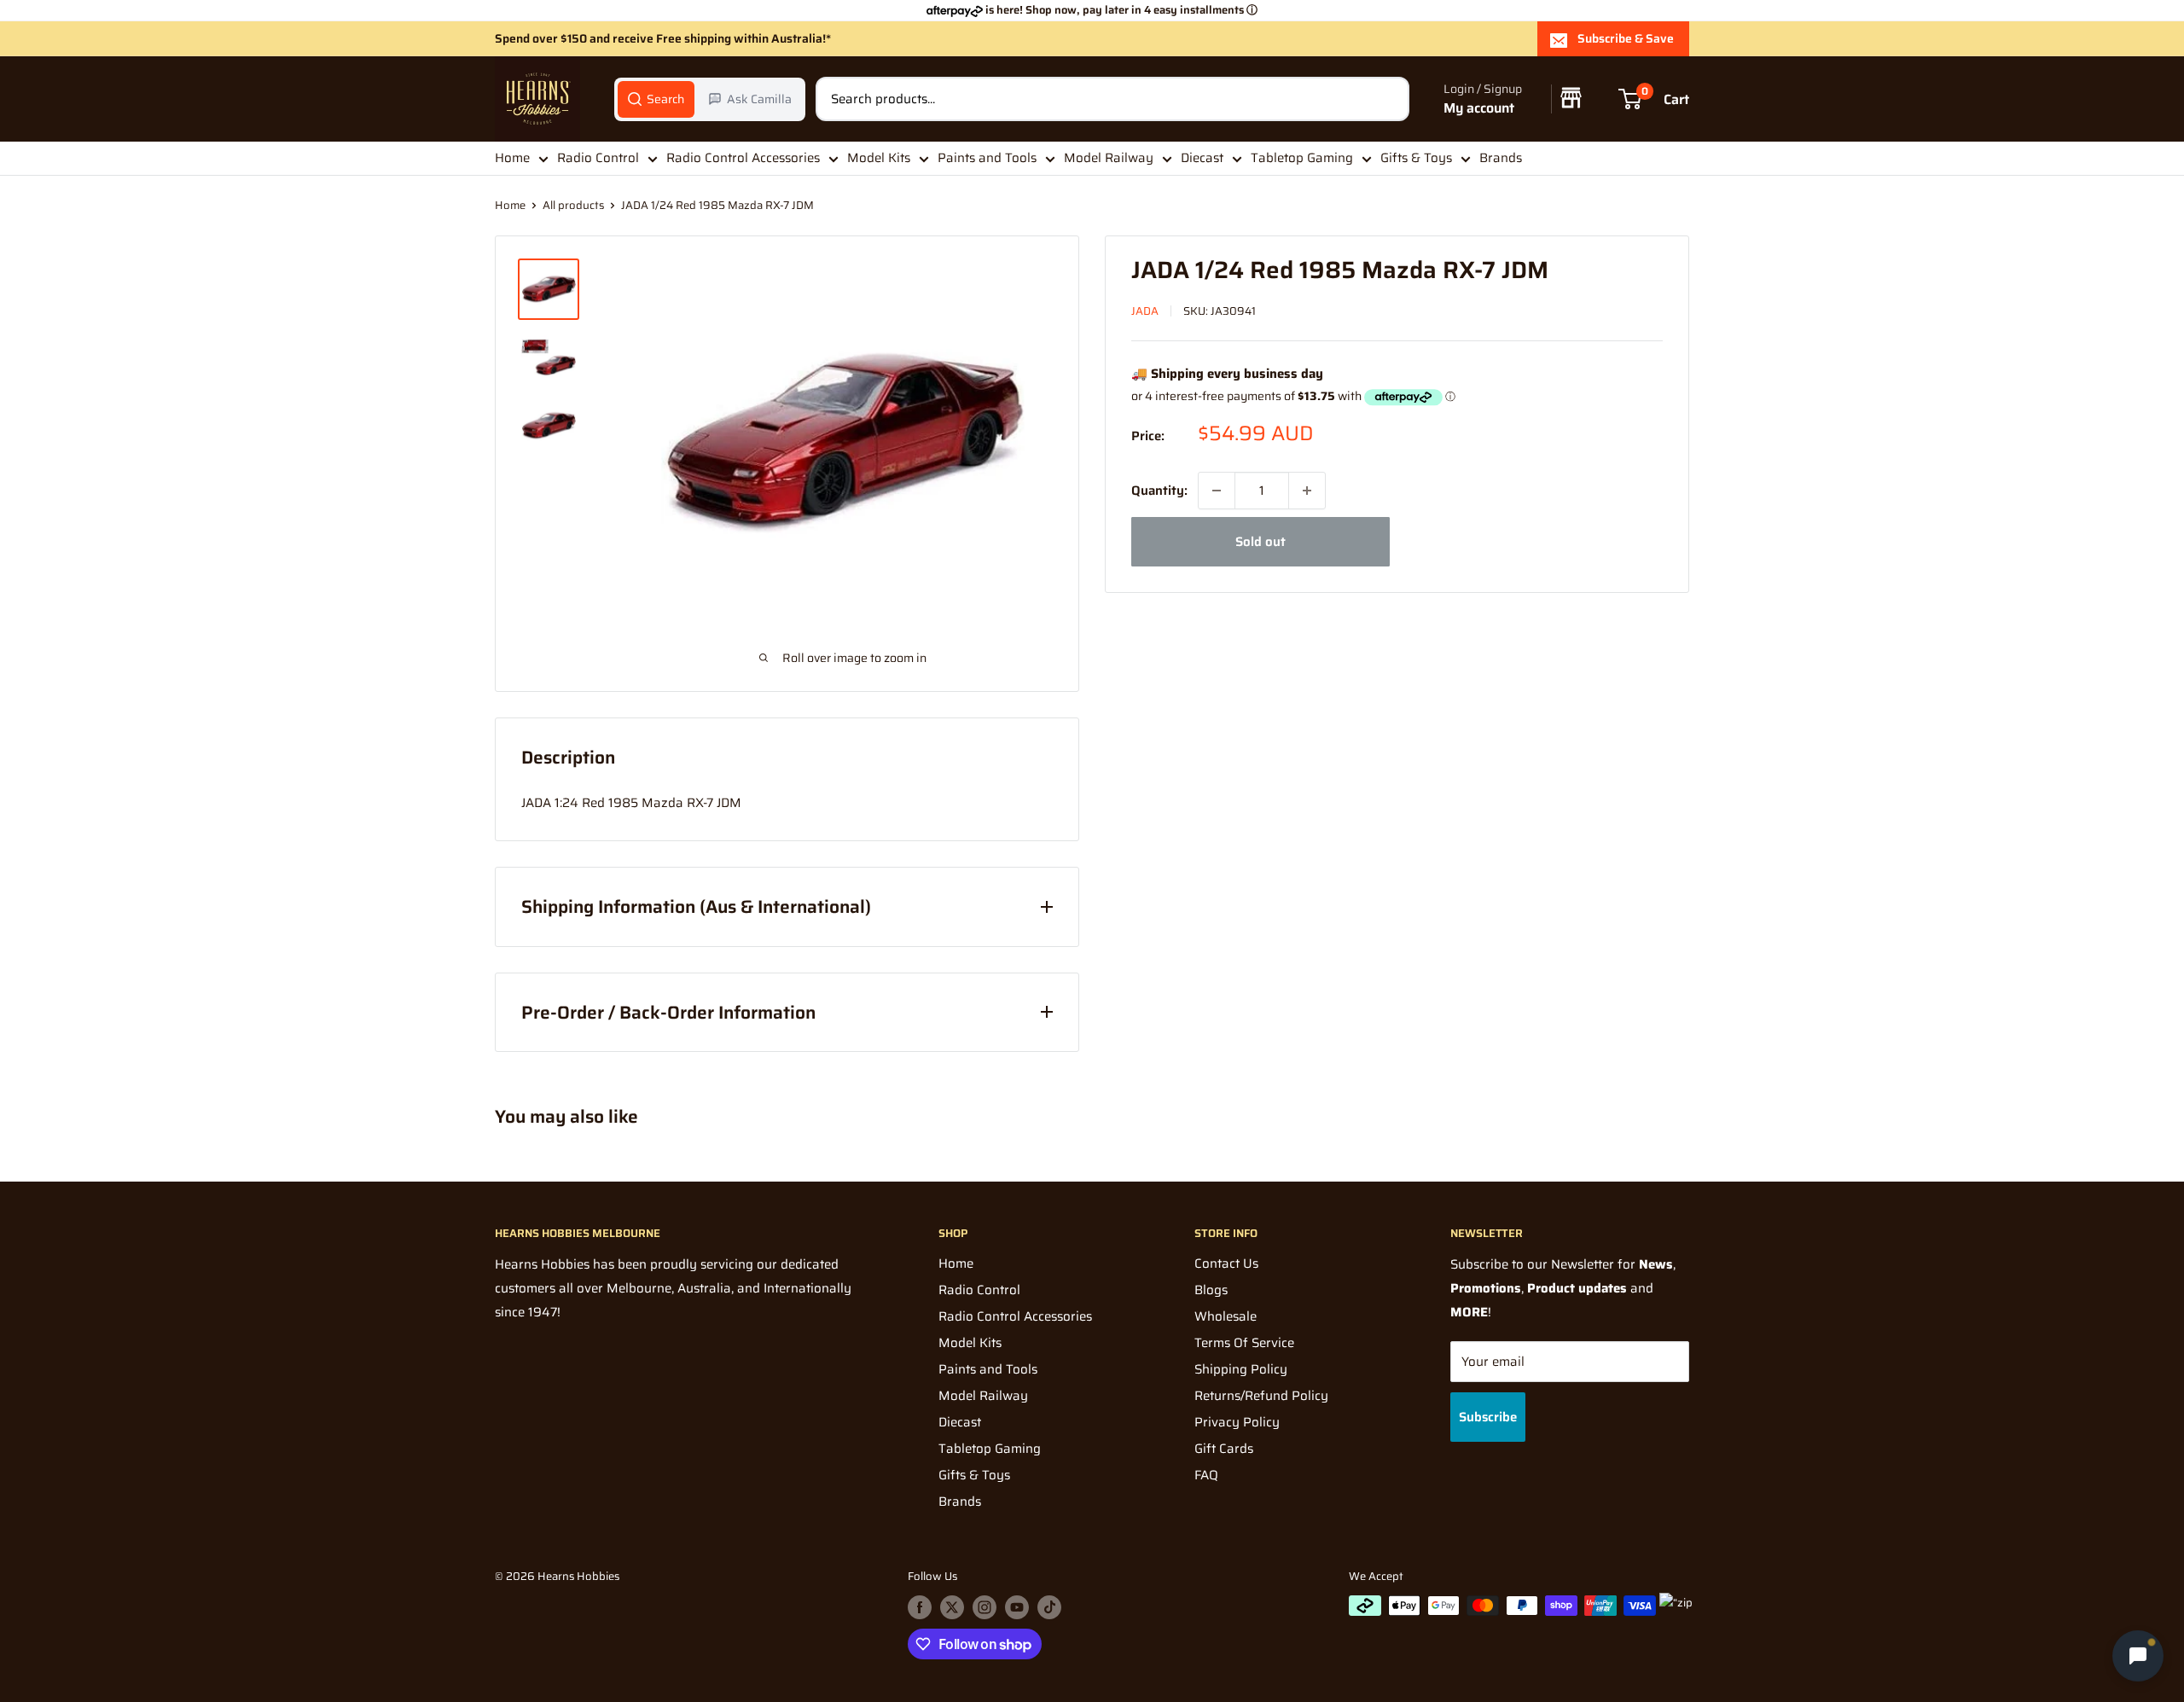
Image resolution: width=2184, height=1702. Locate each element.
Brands (1501, 158)
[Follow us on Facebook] (920, 1607)
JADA (1145, 311)
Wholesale (1226, 1316)
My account (1479, 108)
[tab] (656, 99)
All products (573, 205)
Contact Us (1226, 1263)
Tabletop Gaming (1302, 158)
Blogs (1211, 1290)
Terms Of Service (1244, 1343)
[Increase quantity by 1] (1307, 491)
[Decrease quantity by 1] (1217, 491)
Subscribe (1488, 1417)
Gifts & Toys (1416, 158)
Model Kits (879, 158)
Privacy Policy (1237, 1422)
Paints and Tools (987, 158)
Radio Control (598, 158)
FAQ (1206, 1475)
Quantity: (1159, 491)
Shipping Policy (1241, 1369)
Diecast (1202, 158)
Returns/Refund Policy (1261, 1396)
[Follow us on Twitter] (952, 1607)
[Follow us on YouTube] (1017, 1607)
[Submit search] (1387, 99)
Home (512, 158)
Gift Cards (1224, 1449)
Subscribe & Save (1626, 38)
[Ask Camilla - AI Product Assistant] (2138, 1654)
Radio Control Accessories (743, 158)
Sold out (1260, 542)
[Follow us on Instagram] (985, 1607)
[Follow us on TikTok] (1049, 1607)
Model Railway (1109, 158)
